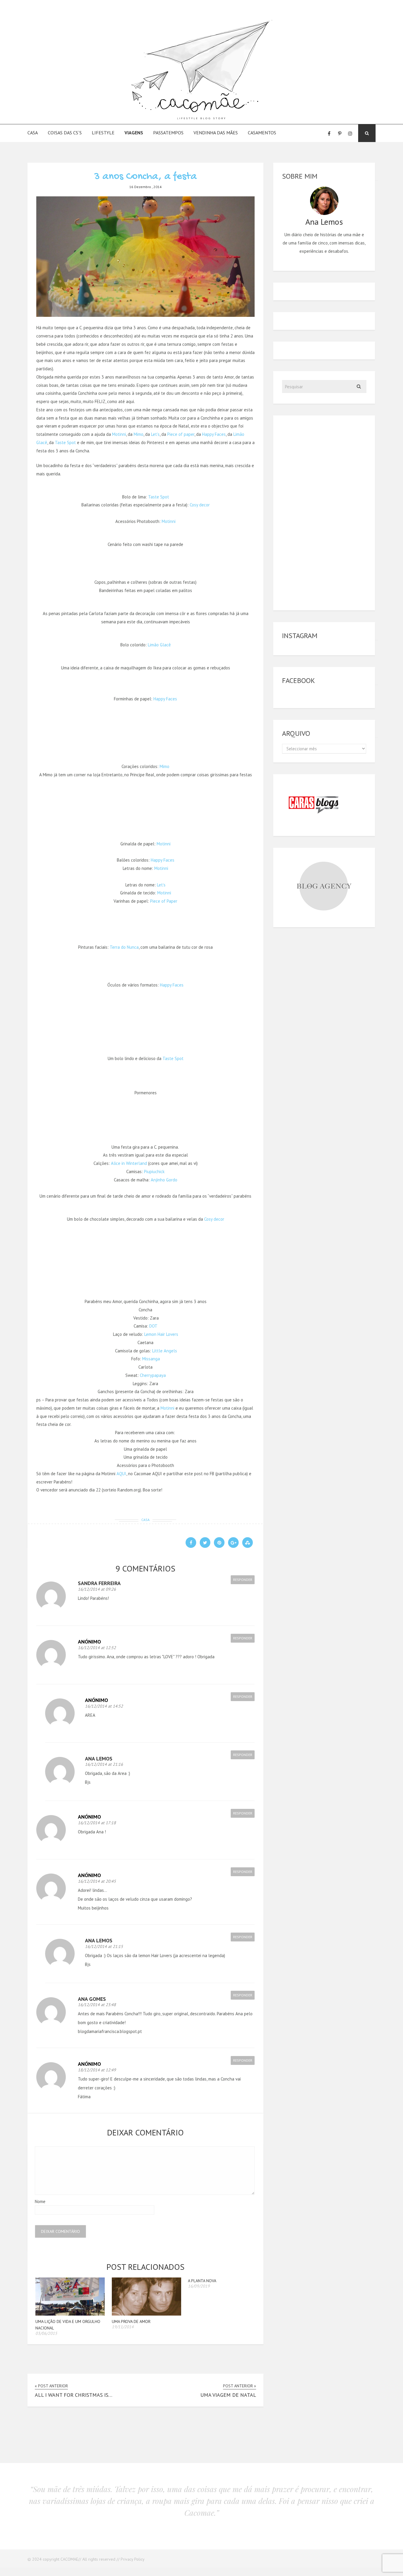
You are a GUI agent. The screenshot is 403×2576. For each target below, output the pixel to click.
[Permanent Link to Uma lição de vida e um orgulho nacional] (70, 2314)
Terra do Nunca (124, 947)
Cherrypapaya (153, 1375)
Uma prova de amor (131, 2321)
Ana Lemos (99, 1759)
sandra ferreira (99, 1583)
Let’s (155, 434)
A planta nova (202, 2281)
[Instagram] (350, 133)
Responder (243, 1580)
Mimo (139, 434)
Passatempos (168, 133)
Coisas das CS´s (65, 133)
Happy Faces (214, 434)
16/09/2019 (199, 2286)
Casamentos (262, 133)
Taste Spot (65, 442)
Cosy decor (200, 505)
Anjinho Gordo (164, 1180)
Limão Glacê (159, 645)
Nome (40, 2201)
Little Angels (165, 1351)
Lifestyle (103, 133)
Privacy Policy (133, 2559)
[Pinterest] (340, 133)
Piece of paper (181, 434)
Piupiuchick (154, 1172)
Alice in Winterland (129, 1163)
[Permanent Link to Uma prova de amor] (146, 2314)
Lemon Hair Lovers (161, 1334)
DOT (153, 1326)
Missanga (151, 1359)
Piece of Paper (164, 901)
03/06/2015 (46, 2333)
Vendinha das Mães (216, 133)
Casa (33, 133)
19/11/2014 (123, 2327)
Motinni (119, 434)
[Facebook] (329, 133)
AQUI (121, 1474)
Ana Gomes (92, 1999)
